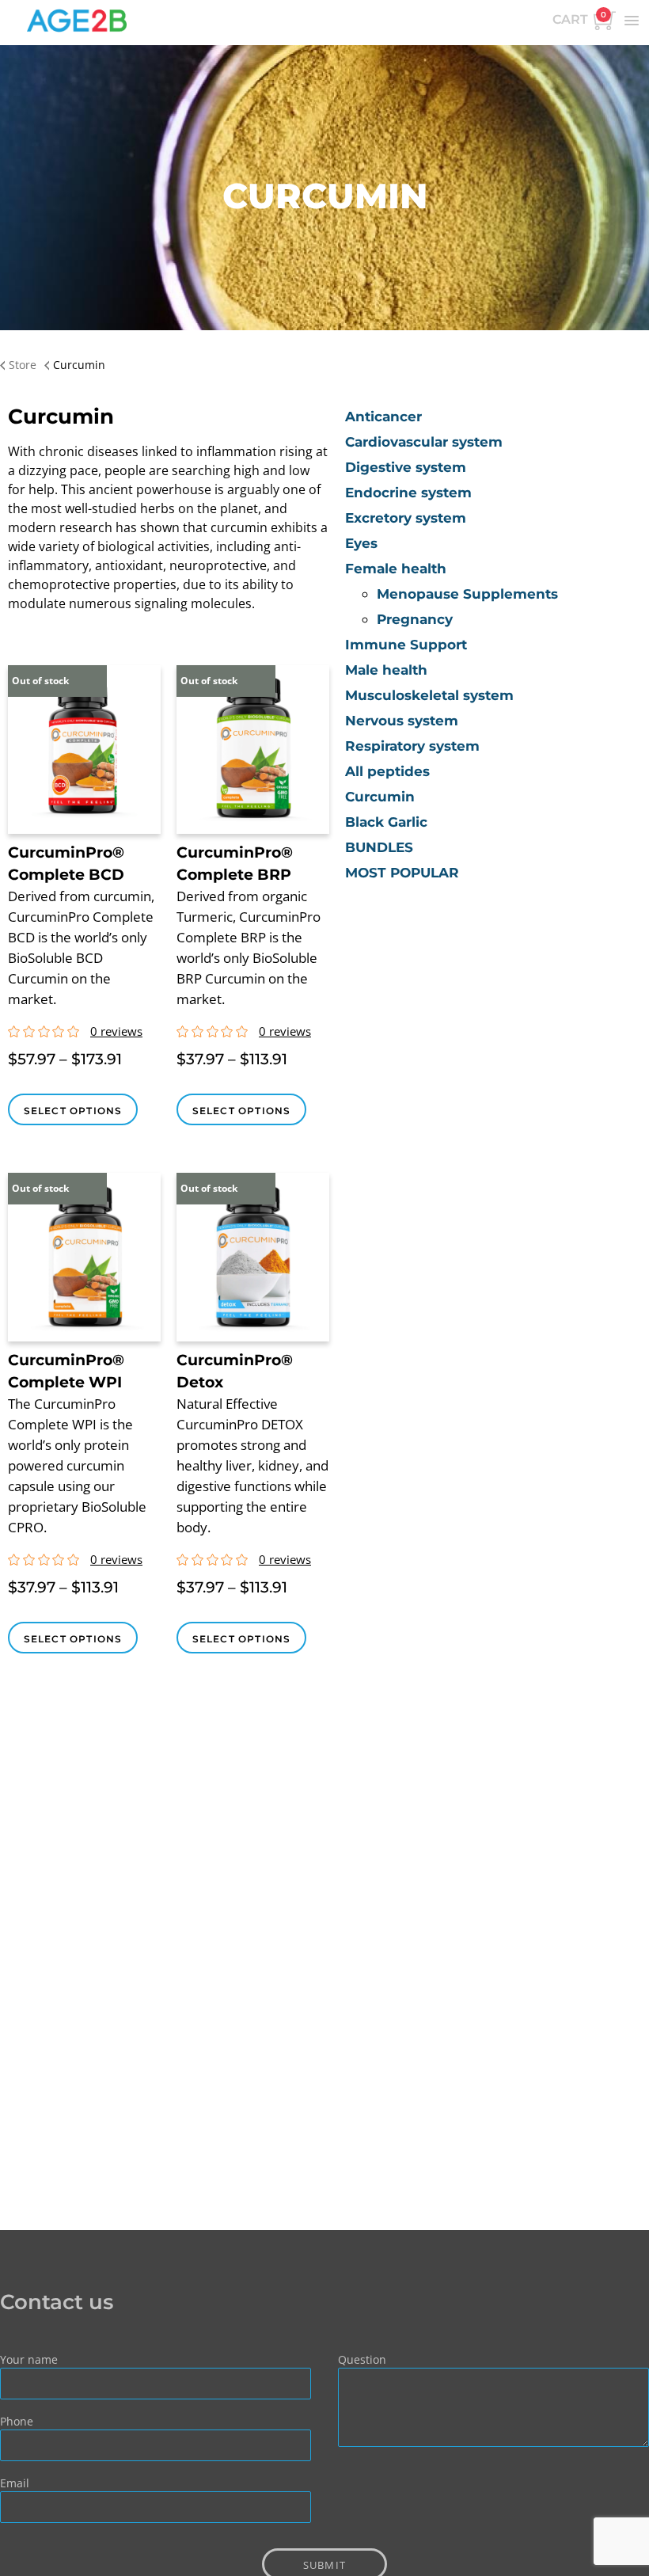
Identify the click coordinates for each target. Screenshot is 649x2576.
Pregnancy (415, 619)
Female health (396, 569)
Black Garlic (386, 822)
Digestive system (406, 467)
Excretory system (406, 518)
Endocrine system (408, 493)
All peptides (387, 771)
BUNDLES (379, 847)
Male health (386, 670)
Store (23, 365)
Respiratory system (412, 746)
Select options (73, 1111)
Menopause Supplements (467, 594)
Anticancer (383, 417)
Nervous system (402, 721)
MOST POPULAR (402, 873)
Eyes (361, 543)
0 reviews (116, 1031)
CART (579, 18)
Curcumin (380, 797)
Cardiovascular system (424, 442)
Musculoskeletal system (429, 695)
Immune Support (406, 645)
